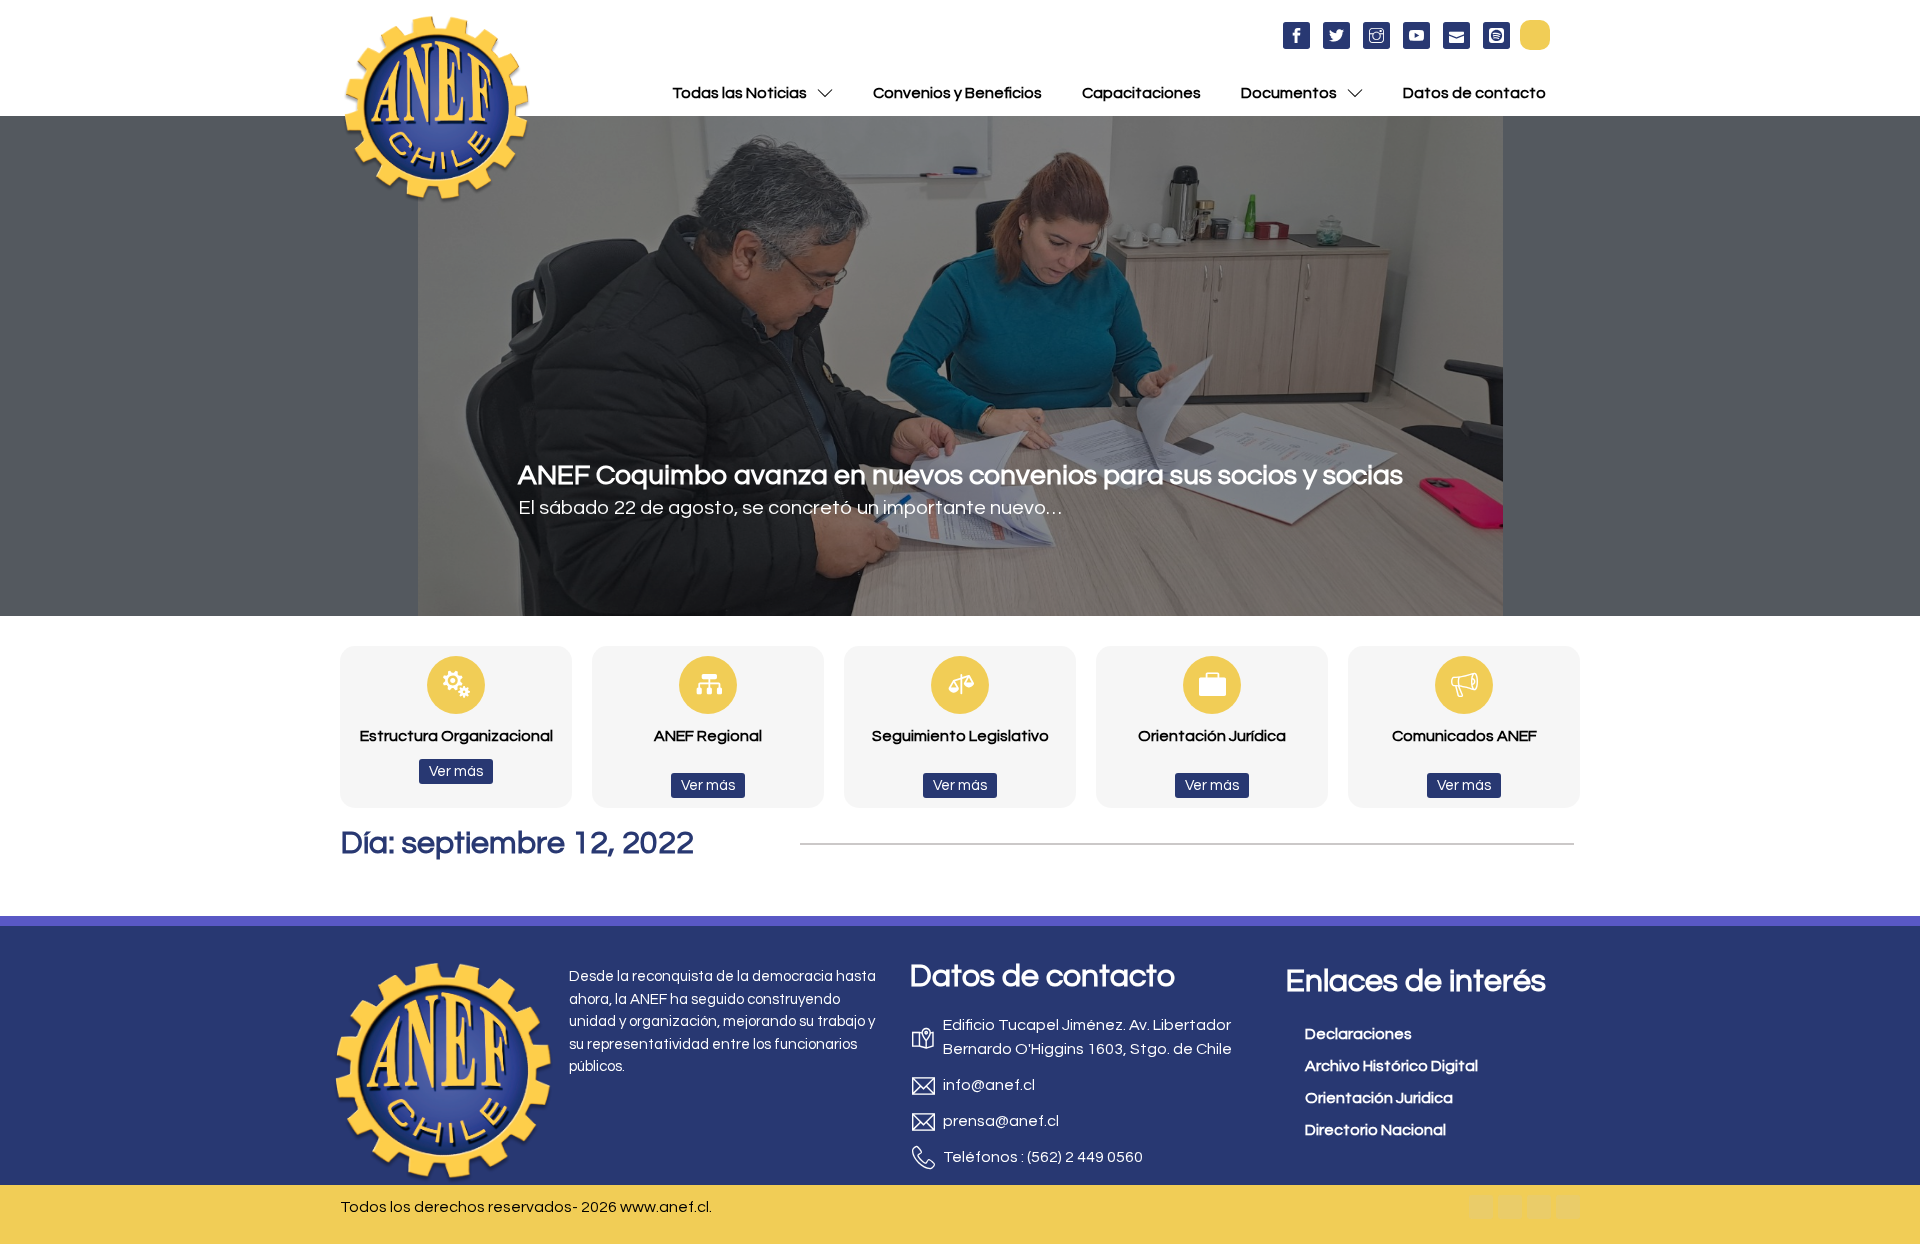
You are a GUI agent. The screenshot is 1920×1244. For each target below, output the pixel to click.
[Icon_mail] (1456, 35)
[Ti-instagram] (1376, 35)
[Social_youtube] (1416, 35)
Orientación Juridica (1379, 1098)
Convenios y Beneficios (957, 93)
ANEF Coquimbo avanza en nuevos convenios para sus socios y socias (960, 475)
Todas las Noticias (739, 93)
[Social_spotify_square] (1496, 35)
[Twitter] (1510, 1207)
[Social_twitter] (1336, 35)
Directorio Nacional (1375, 1130)
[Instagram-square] (1539, 1207)
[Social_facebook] (1296, 35)
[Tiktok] (1568, 1207)
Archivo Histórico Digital (1391, 1066)
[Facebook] (1481, 1207)
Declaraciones (1358, 1034)
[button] (1535, 35)
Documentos (1289, 93)
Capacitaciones (1141, 93)
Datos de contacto (1474, 93)
